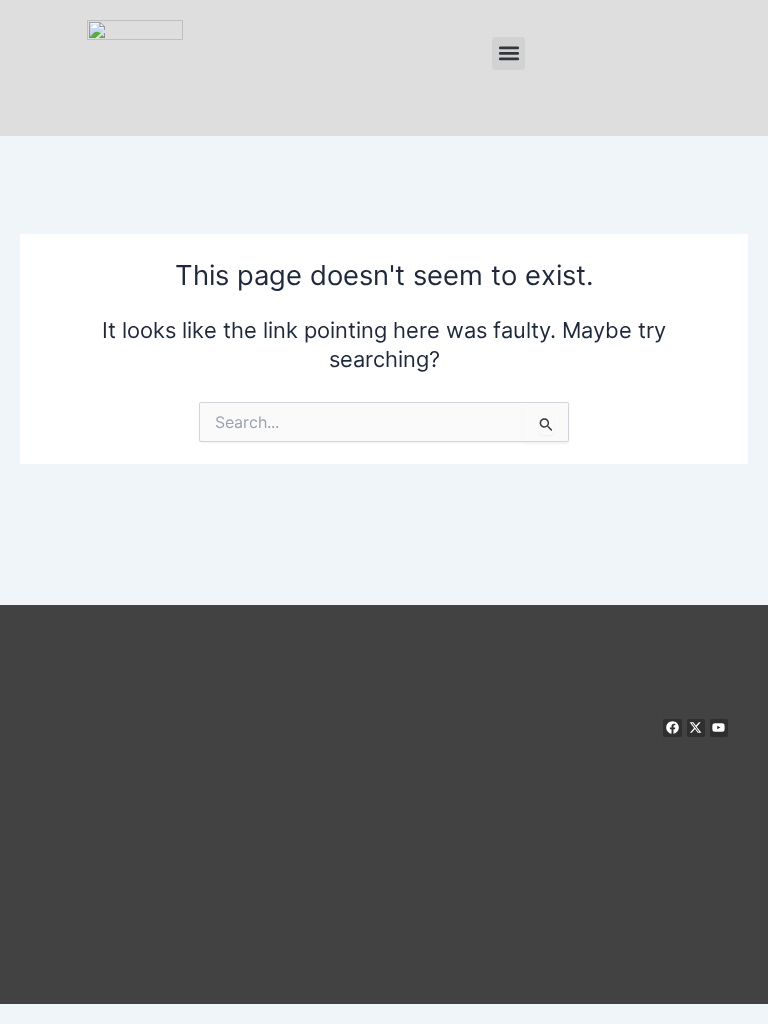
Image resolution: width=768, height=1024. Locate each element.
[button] (508, 53)
